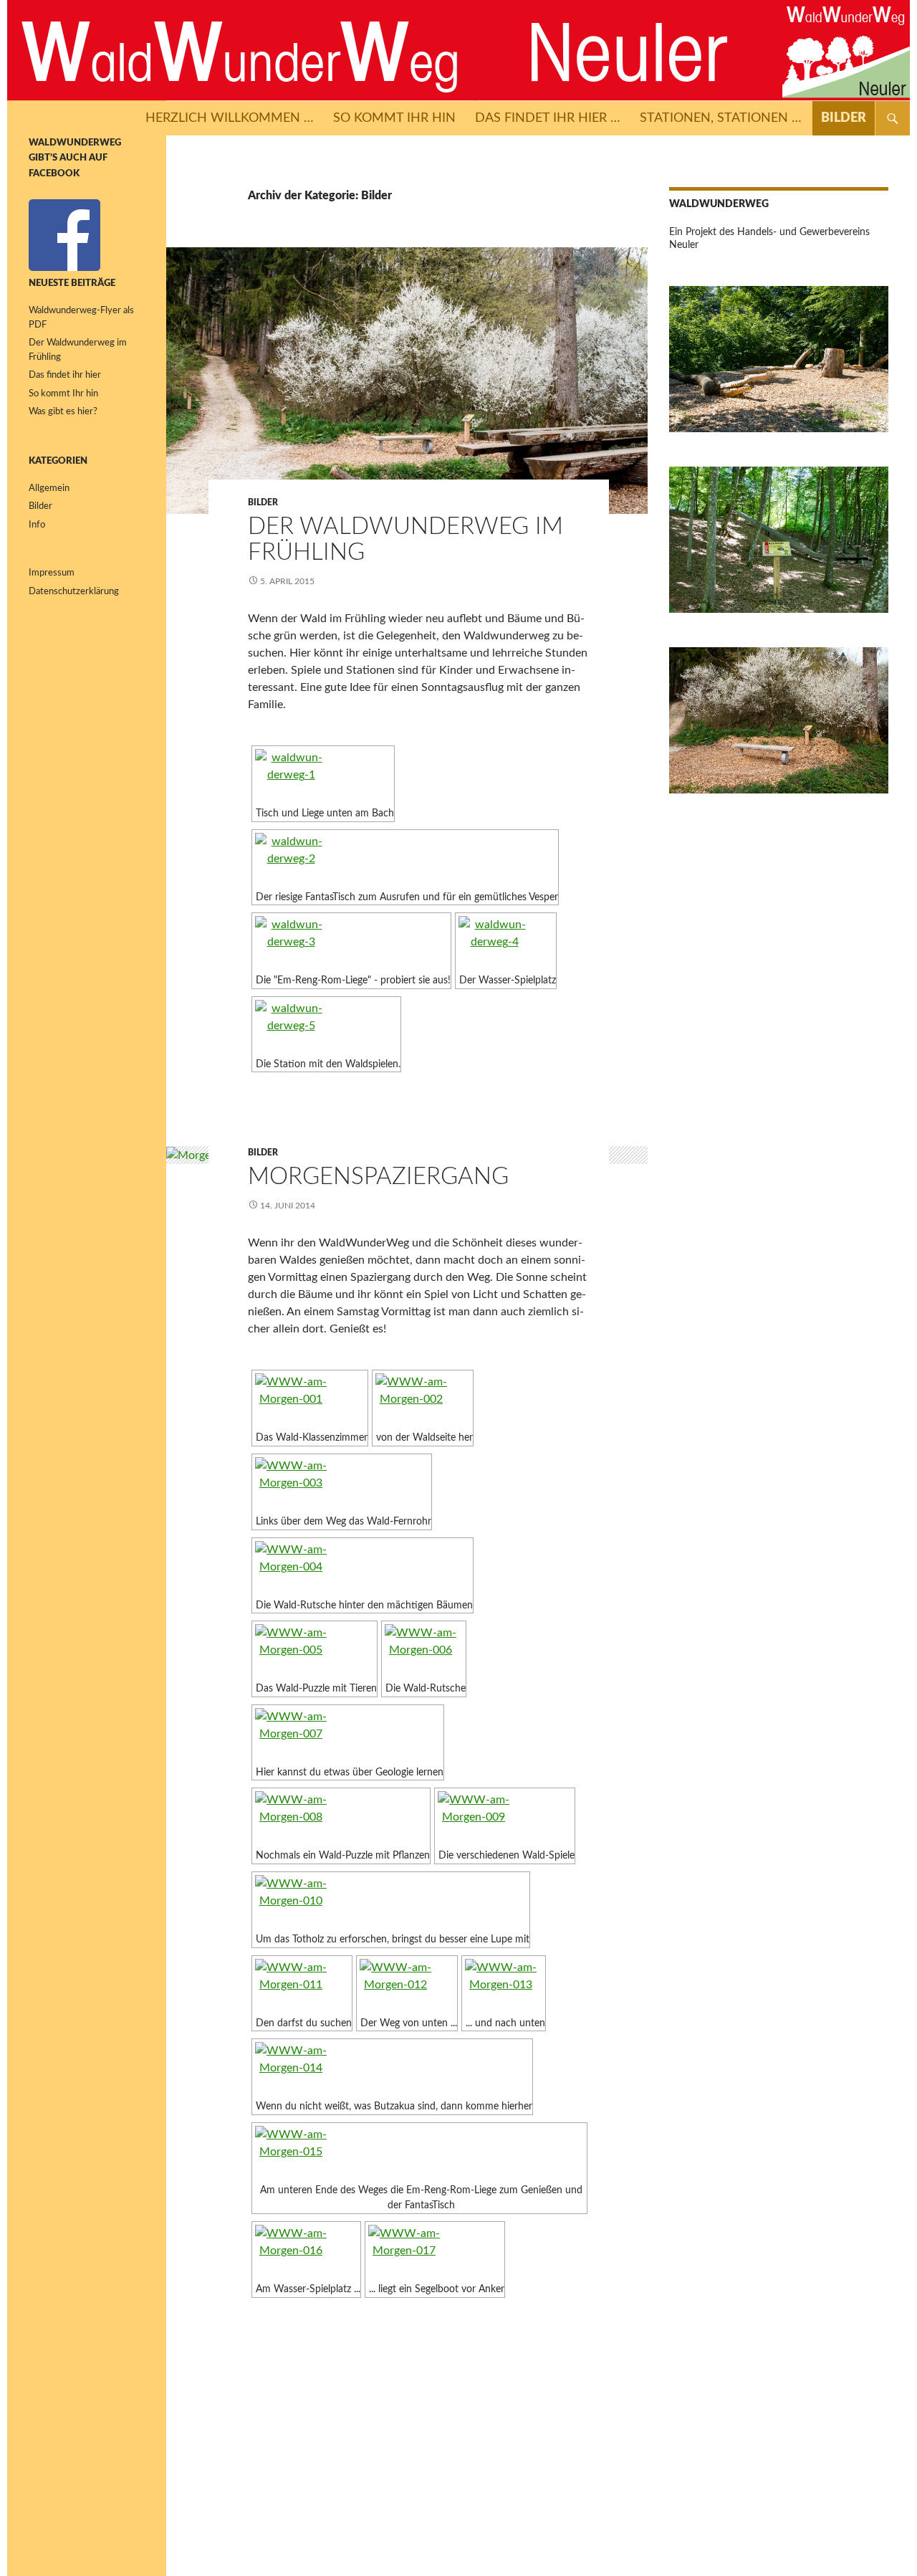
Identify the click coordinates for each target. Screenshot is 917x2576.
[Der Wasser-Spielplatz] (506, 943)
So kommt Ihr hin (394, 118)
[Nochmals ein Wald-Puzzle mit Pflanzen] (341, 1818)
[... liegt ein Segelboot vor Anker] (435, 2252)
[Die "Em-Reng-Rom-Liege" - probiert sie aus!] (351, 943)
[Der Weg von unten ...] (407, 1986)
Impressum (52, 573)
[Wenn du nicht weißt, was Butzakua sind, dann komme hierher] (392, 2069)
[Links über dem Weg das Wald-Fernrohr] (342, 1484)
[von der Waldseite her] (423, 1400)
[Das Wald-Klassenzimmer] (310, 1400)
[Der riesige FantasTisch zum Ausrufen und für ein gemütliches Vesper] (405, 860)
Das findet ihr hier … (548, 118)
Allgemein (49, 488)
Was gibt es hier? (63, 412)
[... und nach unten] (504, 1986)
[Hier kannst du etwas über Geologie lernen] (348, 1735)
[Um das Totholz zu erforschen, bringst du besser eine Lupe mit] (391, 1902)
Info (37, 525)
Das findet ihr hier (65, 375)
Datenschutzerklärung (74, 592)
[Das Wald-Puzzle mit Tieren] (315, 1651)
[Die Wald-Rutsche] (424, 1651)
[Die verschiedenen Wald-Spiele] (505, 1818)
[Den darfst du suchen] (302, 1986)
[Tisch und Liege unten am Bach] (323, 776)
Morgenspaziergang (378, 1177)
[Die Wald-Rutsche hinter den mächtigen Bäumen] (363, 1568)
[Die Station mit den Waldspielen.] (326, 1027)
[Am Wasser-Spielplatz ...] (306, 2252)
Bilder (844, 118)
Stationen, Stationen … (721, 118)
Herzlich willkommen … (230, 118)
